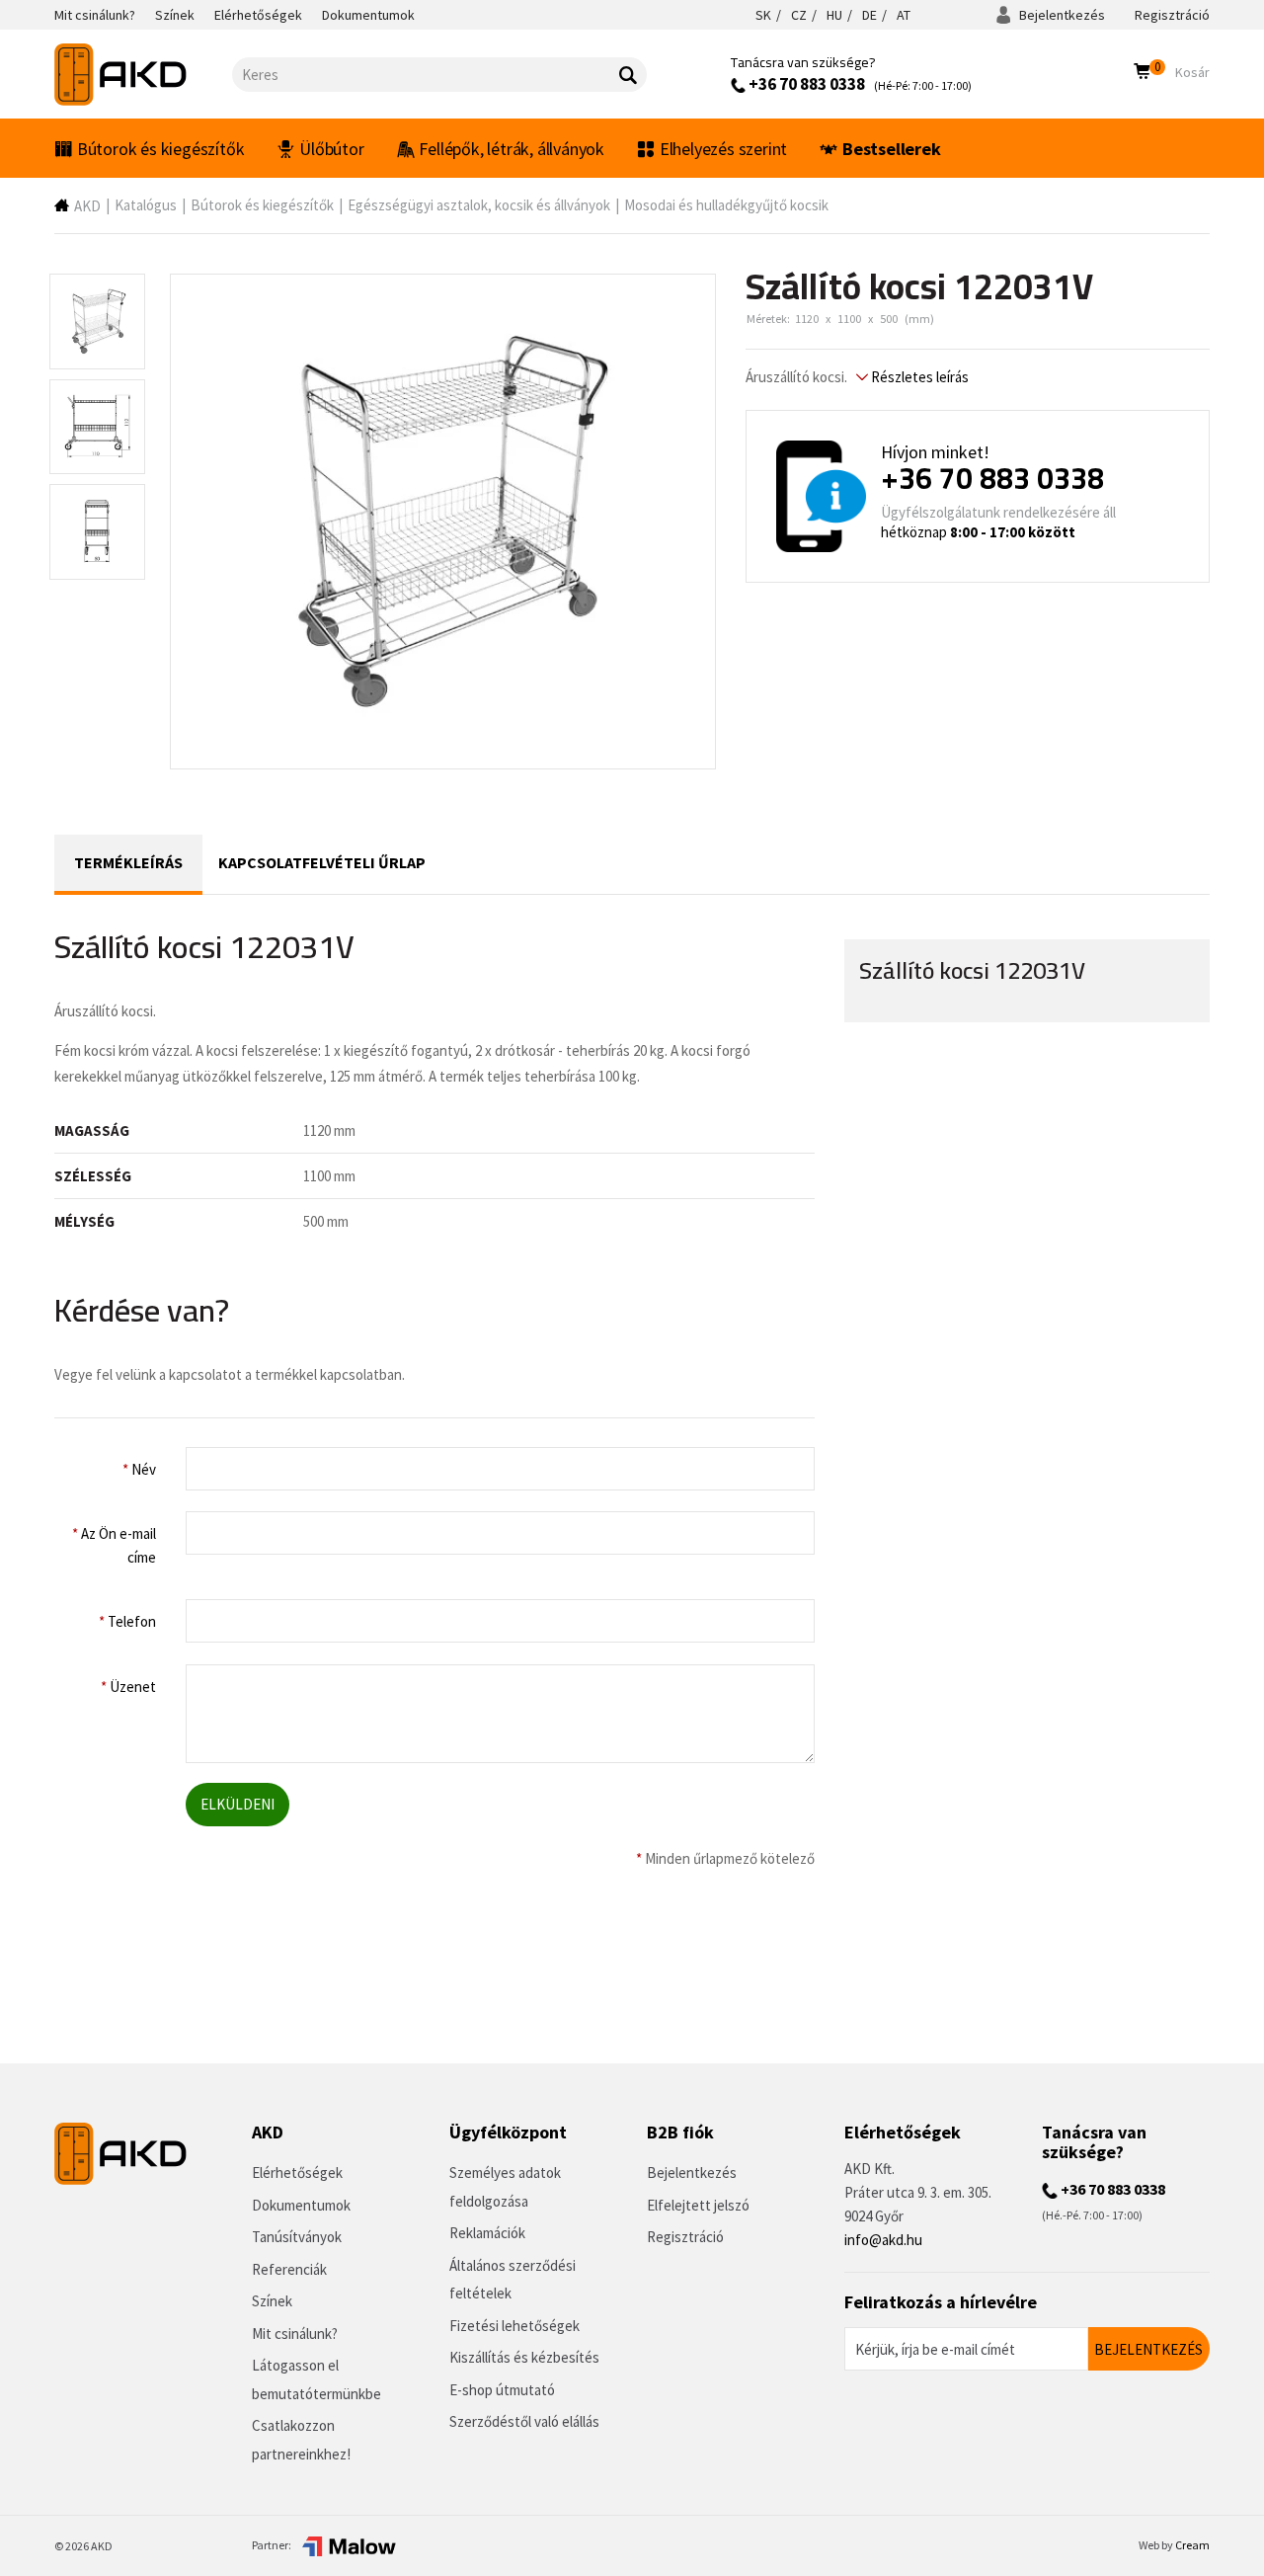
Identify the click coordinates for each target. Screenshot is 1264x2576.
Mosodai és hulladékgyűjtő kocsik (726, 205)
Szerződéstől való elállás (524, 2421)
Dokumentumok (301, 2205)
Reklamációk (487, 2233)
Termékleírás (128, 862)
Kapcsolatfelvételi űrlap (322, 862)
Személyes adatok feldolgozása (505, 2187)
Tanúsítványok (297, 2237)
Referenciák (289, 2269)
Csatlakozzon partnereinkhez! (301, 2440)
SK (763, 15)
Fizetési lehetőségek (514, 2326)
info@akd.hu (883, 2240)
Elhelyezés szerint (723, 149)
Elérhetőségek (297, 2173)
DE (869, 15)
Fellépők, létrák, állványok (512, 149)
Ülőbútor (331, 149)
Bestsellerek (892, 149)
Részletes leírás (918, 377)
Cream (1192, 2545)
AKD (87, 206)
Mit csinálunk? (295, 2334)
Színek (272, 2301)
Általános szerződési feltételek (513, 2280)
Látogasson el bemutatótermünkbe (316, 2379)
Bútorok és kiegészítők (161, 149)
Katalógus (146, 205)
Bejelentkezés (1061, 15)
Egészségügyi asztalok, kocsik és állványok (479, 205)
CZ (799, 15)
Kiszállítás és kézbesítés (524, 2357)
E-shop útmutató (502, 2390)
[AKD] (143, 75)
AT (904, 15)
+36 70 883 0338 (805, 84)
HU (834, 15)
